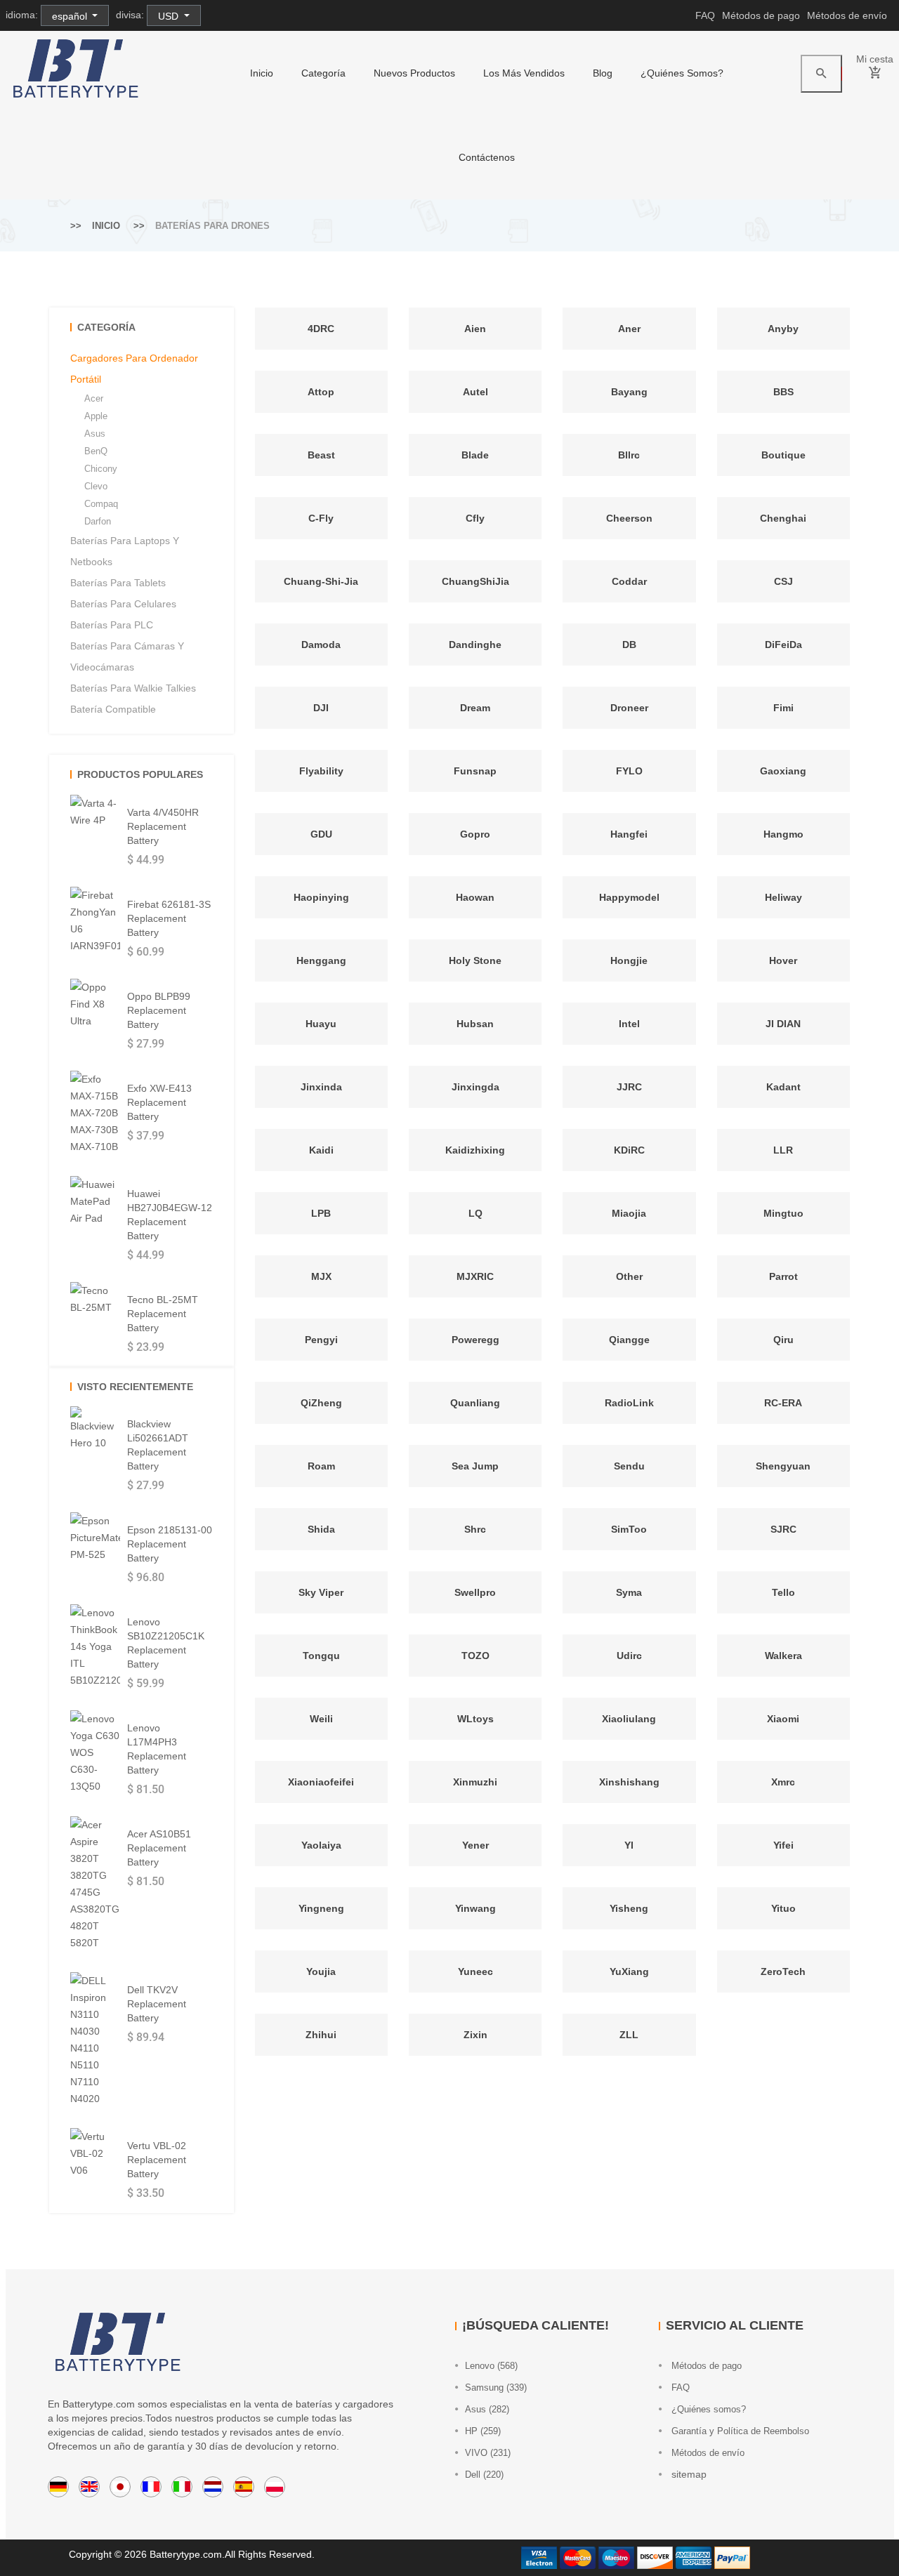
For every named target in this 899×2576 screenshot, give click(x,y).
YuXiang (629, 1971)
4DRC (321, 329)
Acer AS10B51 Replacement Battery (159, 1848)
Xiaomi (783, 1719)
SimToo (629, 1529)
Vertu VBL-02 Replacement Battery (157, 2160)
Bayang (629, 392)
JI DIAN (783, 1024)
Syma (629, 1592)
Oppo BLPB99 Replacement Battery (159, 1010)
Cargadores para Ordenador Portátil (134, 369)
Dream (475, 708)
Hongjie (629, 960)
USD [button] (170, 16)
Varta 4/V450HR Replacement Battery (163, 826)
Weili (321, 1719)
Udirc (629, 1656)
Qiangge (629, 1340)
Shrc (475, 1529)
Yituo (783, 1908)
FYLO (629, 771)
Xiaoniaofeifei (321, 1782)
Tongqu (321, 1656)
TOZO (475, 1656)
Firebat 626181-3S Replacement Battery (169, 918)
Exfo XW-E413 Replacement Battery (159, 1102)
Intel (629, 1024)
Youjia (321, 1971)
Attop (321, 392)
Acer (94, 398)
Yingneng (321, 1908)
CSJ (783, 581)
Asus (95, 434)
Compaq (101, 504)
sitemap (688, 2474)
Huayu (321, 1024)
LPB (321, 1213)
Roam (321, 1466)
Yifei (783, 1845)
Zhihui (321, 2035)
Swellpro (475, 1592)
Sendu (629, 1466)
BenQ (96, 451)
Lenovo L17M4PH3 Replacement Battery (157, 1749)
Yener (475, 1845)
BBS (783, 392)
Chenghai (783, 518)
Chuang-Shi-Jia (321, 581)
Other (629, 1276)
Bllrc (629, 455)
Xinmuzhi (475, 1782)
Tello (783, 1592)
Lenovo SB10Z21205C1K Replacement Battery (166, 1643)
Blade (475, 455)
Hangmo (783, 834)
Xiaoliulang (629, 1719)
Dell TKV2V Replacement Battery (157, 2004)
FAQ (705, 15)
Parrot (783, 1276)
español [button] (71, 16)
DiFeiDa (783, 645)
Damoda (321, 645)
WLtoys (475, 1719)
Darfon (98, 521)
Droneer (629, 708)
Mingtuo (783, 1213)
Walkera (783, 1656)
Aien (475, 329)
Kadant (783, 1087)
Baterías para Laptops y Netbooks (125, 551)
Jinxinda (321, 1087)
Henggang (321, 960)
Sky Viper (321, 1592)
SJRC (783, 1529)
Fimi (783, 708)
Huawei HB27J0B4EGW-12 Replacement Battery (170, 1215)
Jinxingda (475, 1087)
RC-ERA (783, 1403)
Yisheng (629, 1908)
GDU (321, 834)
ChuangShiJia (475, 581)
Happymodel (629, 897)
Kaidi (321, 1150)
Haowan (475, 897)
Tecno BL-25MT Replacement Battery (163, 1314)
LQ (475, 1213)
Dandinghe (475, 645)
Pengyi (321, 1340)
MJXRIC (475, 1276)
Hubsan (475, 1024)
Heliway (783, 897)
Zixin (475, 2035)
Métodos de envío (847, 15)
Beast (321, 455)
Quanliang (475, 1403)
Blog (603, 73)
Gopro (475, 834)
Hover (783, 960)
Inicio (262, 73)
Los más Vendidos (524, 73)
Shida (321, 1529)
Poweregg (475, 1340)
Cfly (475, 518)
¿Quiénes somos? (682, 73)
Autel (475, 392)
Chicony (101, 469)
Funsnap (475, 771)
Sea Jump (475, 1466)
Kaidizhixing (475, 1150)
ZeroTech (783, 1971)
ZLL (629, 2035)
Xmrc (783, 1782)
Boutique (783, 455)
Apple (96, 416)
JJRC (629, 1087)
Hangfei (629, 834)
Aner (629, 329)
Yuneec (475, 1971)
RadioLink (629, 1403)
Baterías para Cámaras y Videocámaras (127, 656)
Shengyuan (783, 1466)
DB (629, 645)
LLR (783, 1150)
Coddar (629, 581)
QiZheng (321, 1403)
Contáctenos (487, 157)
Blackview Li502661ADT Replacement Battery (158, 1445)
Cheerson (629, 518)
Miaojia (629, 1213)
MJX (321, 1276)
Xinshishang (629, 1782)
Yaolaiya (321, 1845)
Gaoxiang (783, 771)
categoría (323, 73)
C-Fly (321, 518)
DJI (321, 708)
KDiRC (629, 1150)
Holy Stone (475, 960)
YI (629, 1845)
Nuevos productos (414, 73)
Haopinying (321, 897)
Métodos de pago (761, 15)
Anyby (783, 329)
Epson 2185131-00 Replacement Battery (170, 1544)
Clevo (96, 486)
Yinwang (475, 1908)
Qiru (783, 1340)
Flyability (321, 771)
